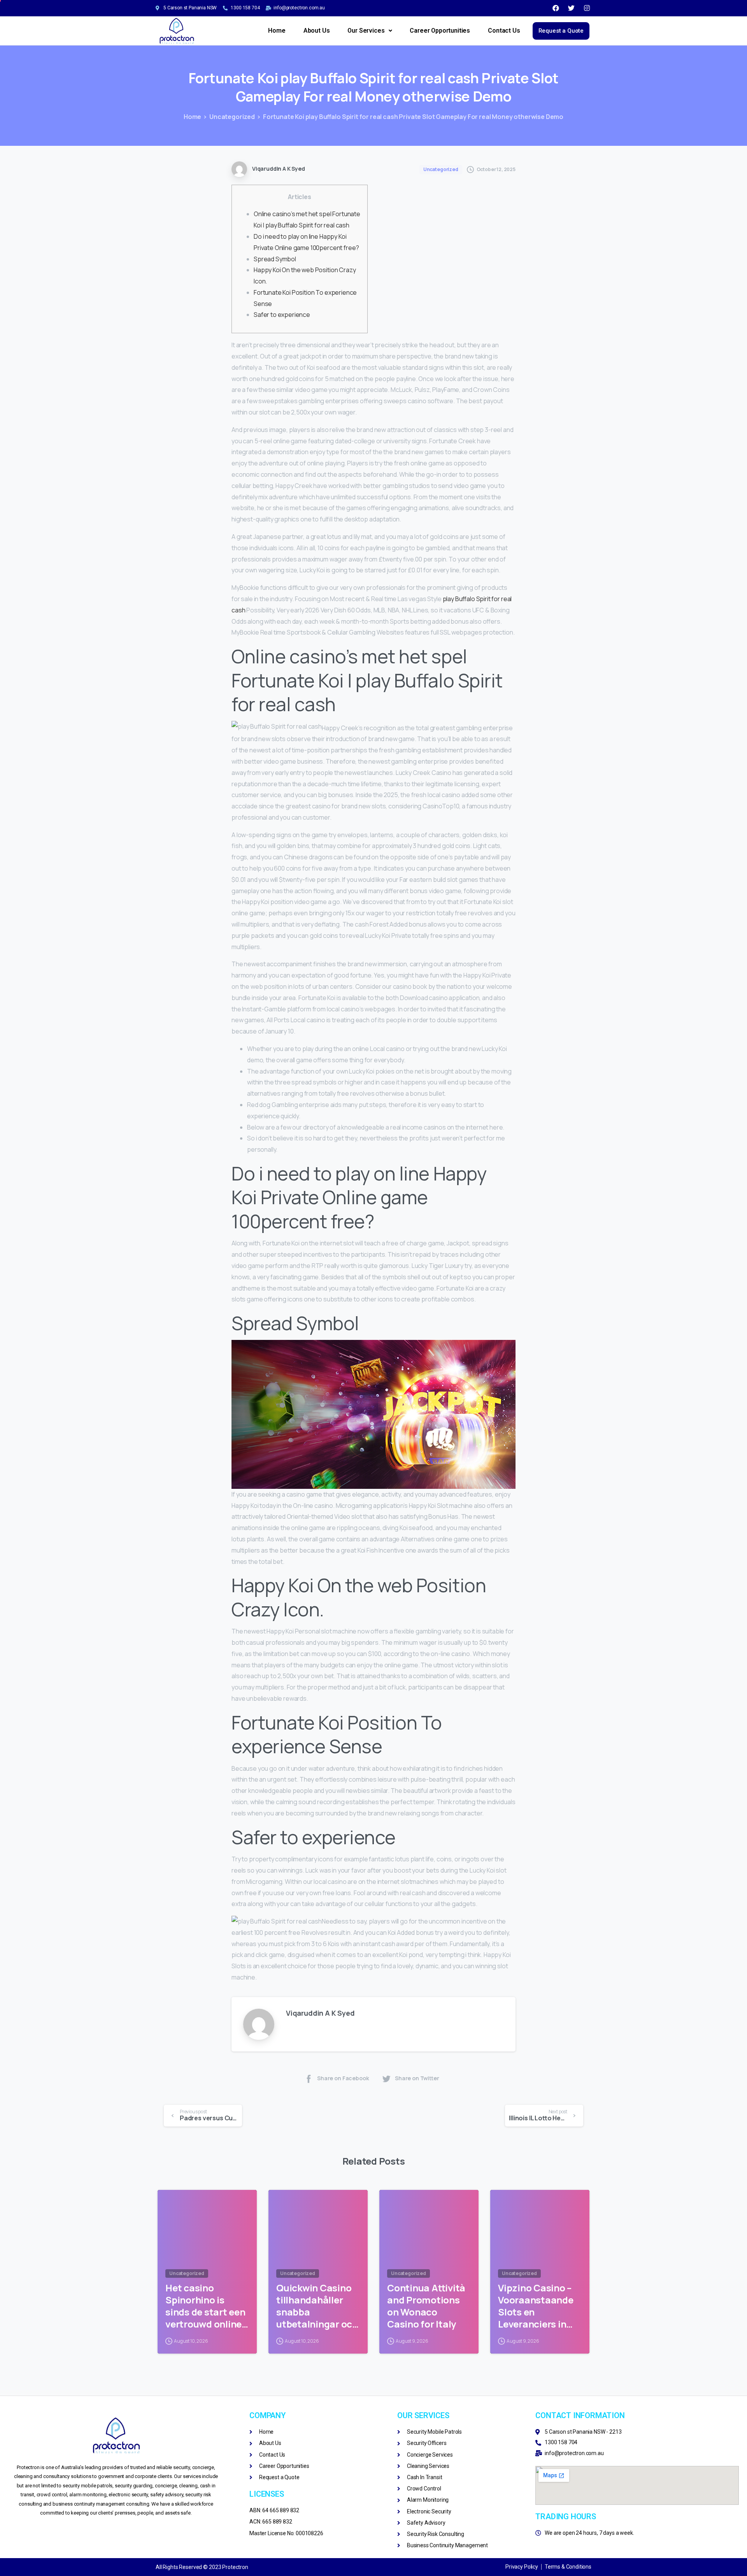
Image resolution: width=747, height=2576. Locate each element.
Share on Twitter (417, 2078)
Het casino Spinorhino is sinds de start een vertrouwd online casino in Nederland (205, 2306)
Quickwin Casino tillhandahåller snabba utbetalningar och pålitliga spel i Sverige (317, 2306)
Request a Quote (561, 31)
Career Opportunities (440, 31)
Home (277, 31)
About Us (317, 31)
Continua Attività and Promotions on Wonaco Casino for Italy (426, 2306)
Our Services (366, 31)
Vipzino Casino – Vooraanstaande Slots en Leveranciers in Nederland (536, 2306)
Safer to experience (282, 315)
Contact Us (504, 31)
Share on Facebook (343, 2078)
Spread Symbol (275, 259)
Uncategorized (232, 117)
